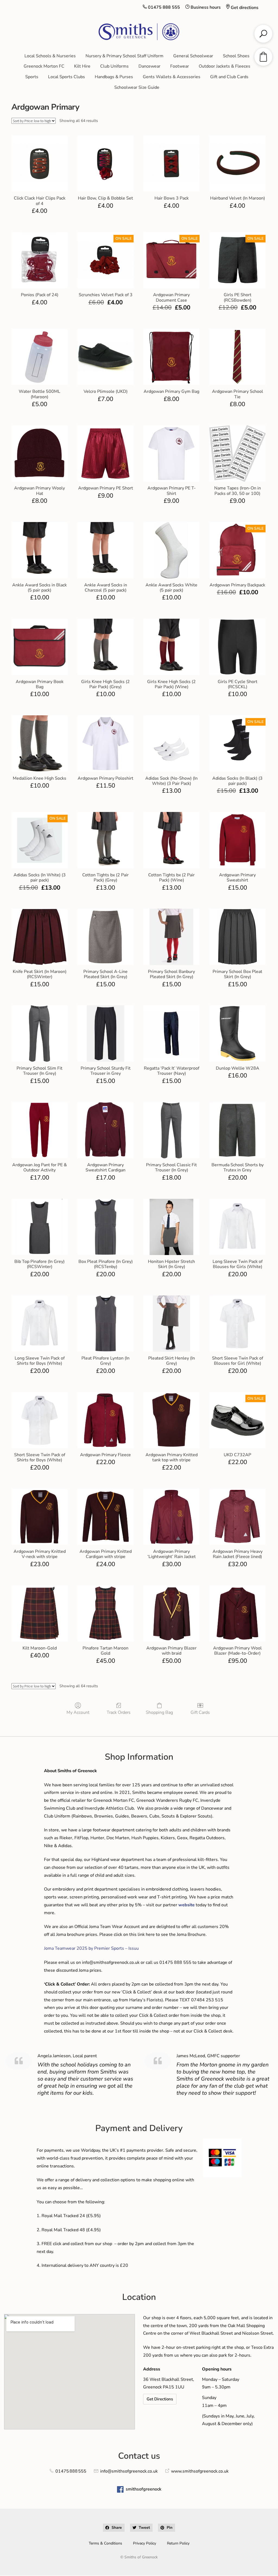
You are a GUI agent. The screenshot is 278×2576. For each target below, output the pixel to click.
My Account (78, 1712)
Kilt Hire (82, 66)
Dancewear (149, 66)
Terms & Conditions (105, 2543)
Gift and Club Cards (229, 77)
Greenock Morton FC (44, 66)
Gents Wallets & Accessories (172, 77)
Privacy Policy (145, 2543)
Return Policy (178, 2543)
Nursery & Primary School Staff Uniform (124, 56)
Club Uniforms (114, 66)
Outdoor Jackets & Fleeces (225, 66)
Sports (32, 77)
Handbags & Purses (114, 77)
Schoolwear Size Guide (137, 87)
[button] (114, 2528)
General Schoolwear (193, 56)
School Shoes (236, 56)
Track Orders (119, 1712)
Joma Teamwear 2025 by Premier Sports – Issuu (91, 1948)
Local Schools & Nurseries (50, 56)
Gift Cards (200, 1712)
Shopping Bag (159, 1712)
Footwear (180, 66)
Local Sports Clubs (67, 77)
